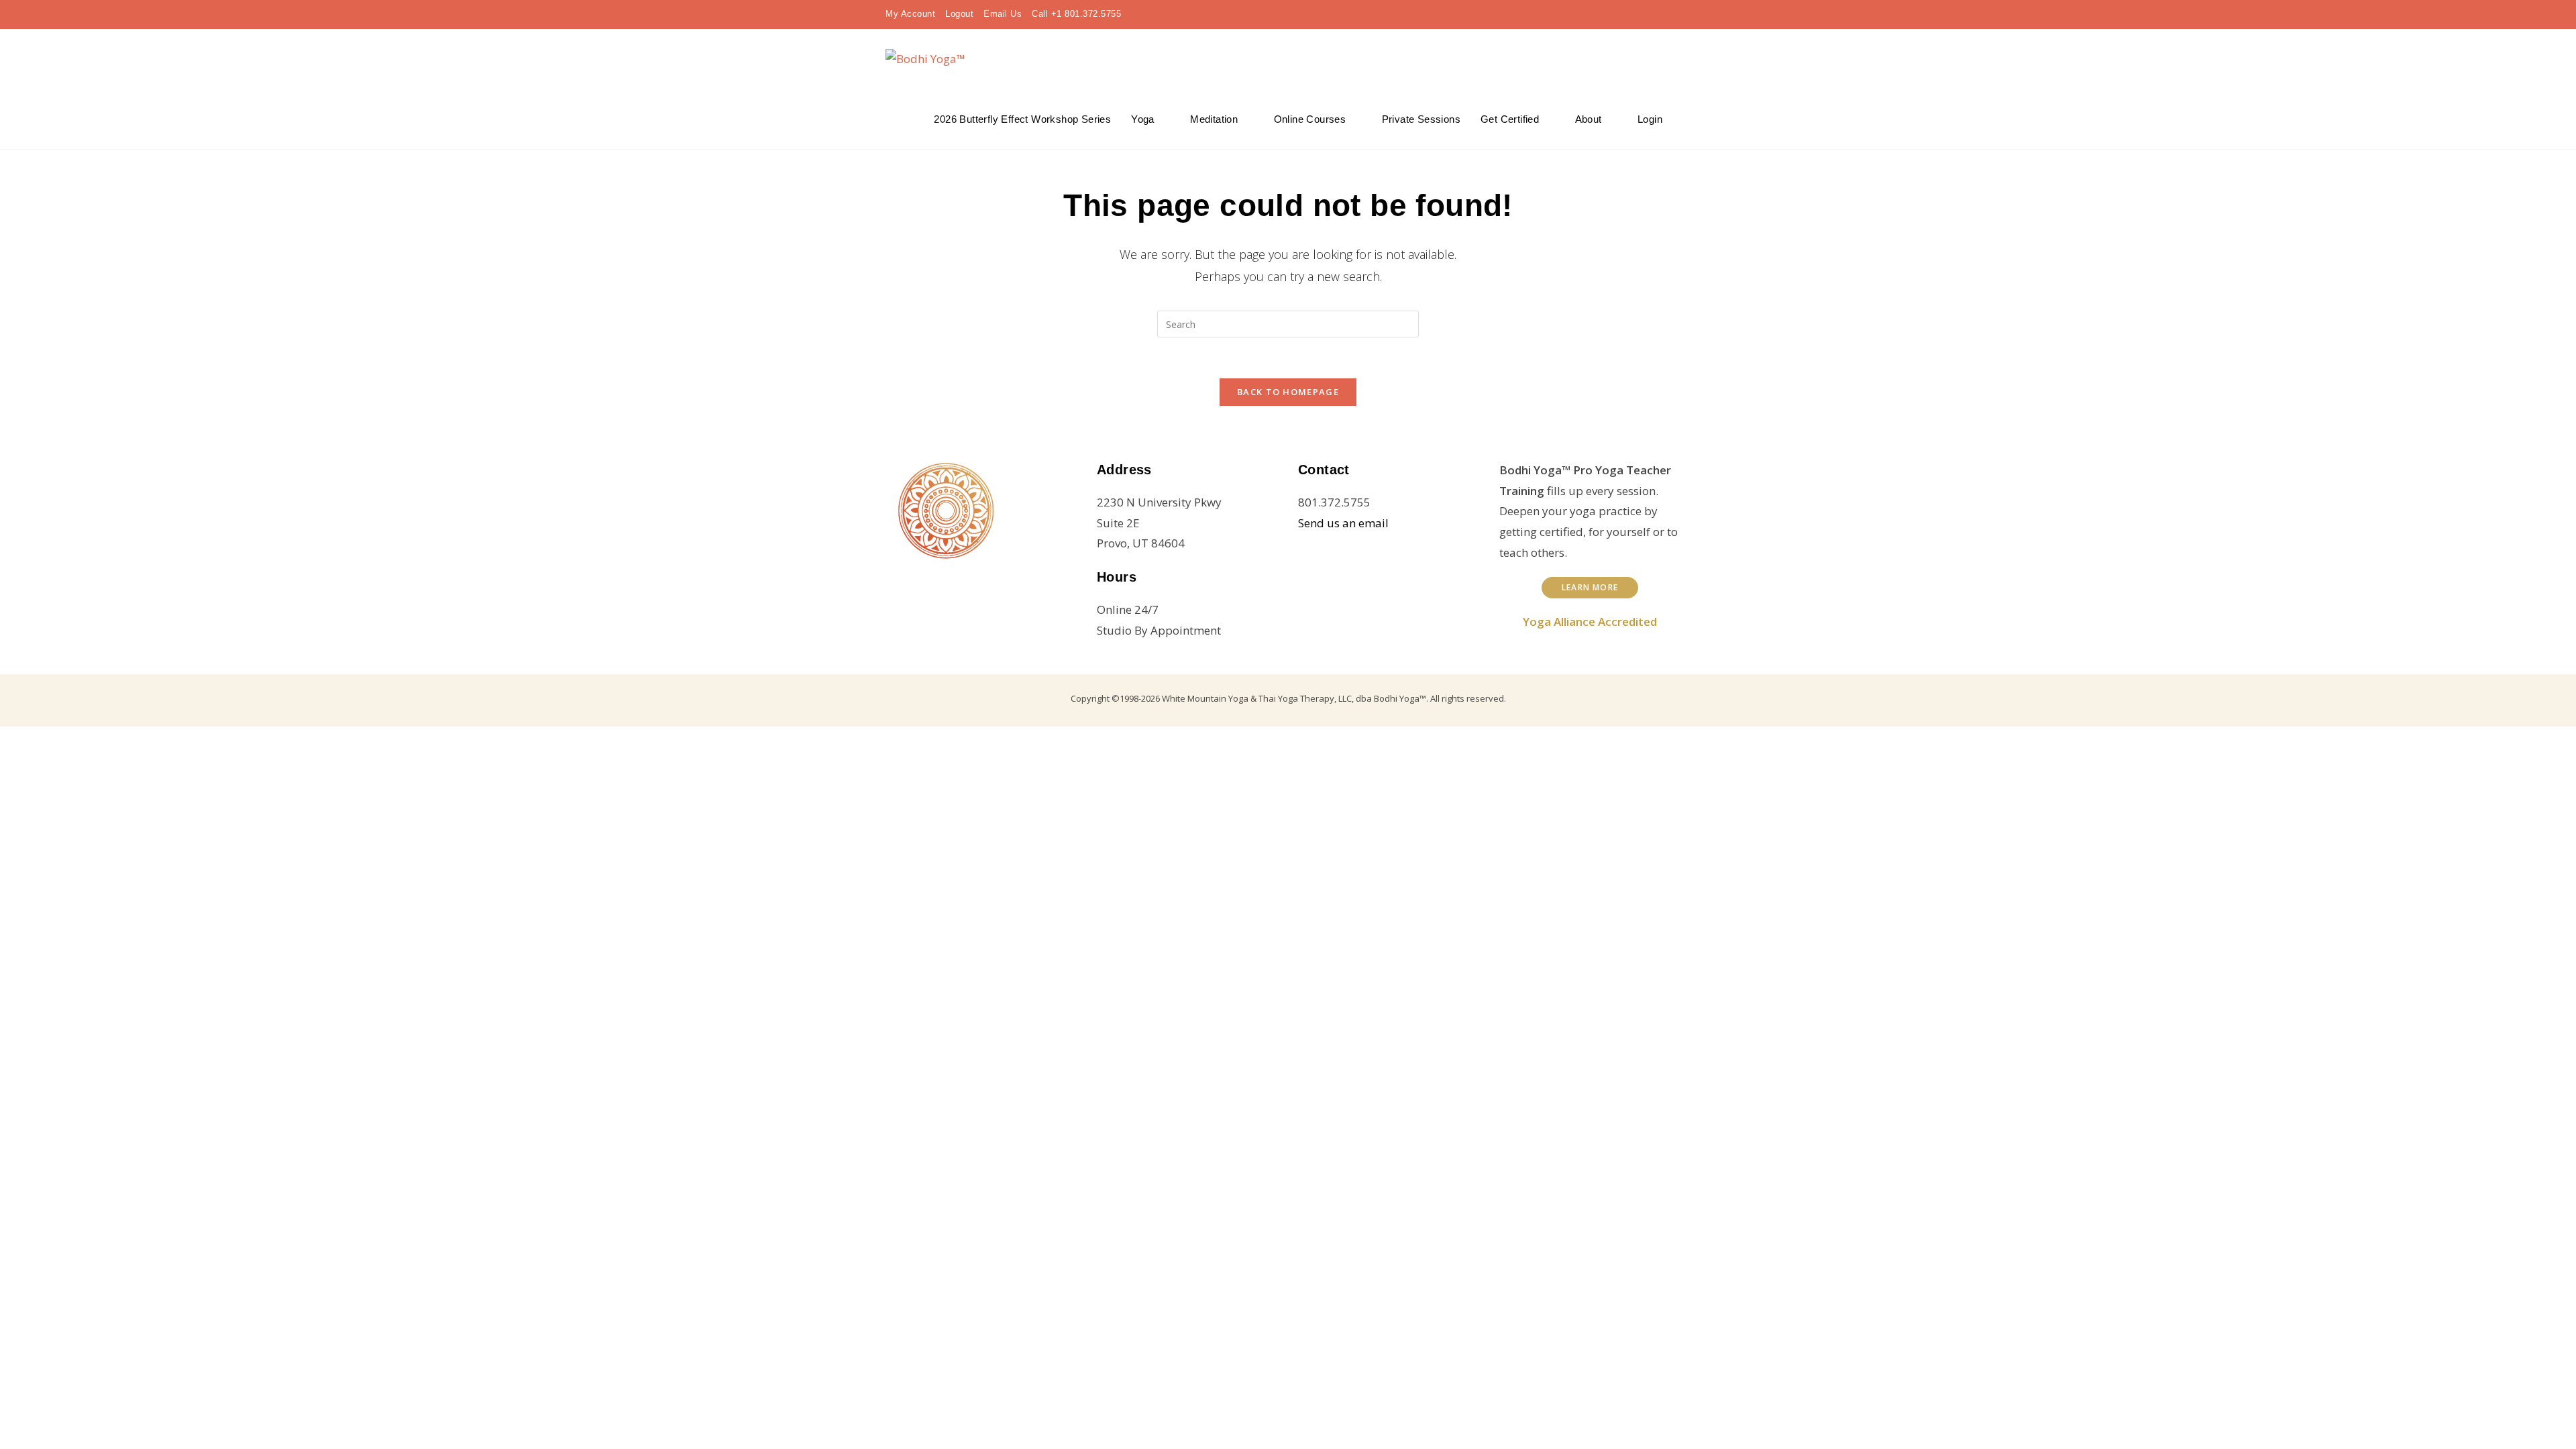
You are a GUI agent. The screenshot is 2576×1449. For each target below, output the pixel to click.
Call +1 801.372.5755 (1076, 14)
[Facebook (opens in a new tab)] (1599, 14)
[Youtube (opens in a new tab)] (1664, 14)
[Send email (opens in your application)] (1682, 14)
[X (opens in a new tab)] (1578, 14)
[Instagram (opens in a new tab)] (1621, 14)
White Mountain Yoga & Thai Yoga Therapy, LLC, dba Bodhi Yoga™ (1294, 698)
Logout (959, 14)
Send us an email (1343, 523)
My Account (910, 14)
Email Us (1003, 14)
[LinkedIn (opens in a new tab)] (1642, 14)
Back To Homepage (1288, 392)
